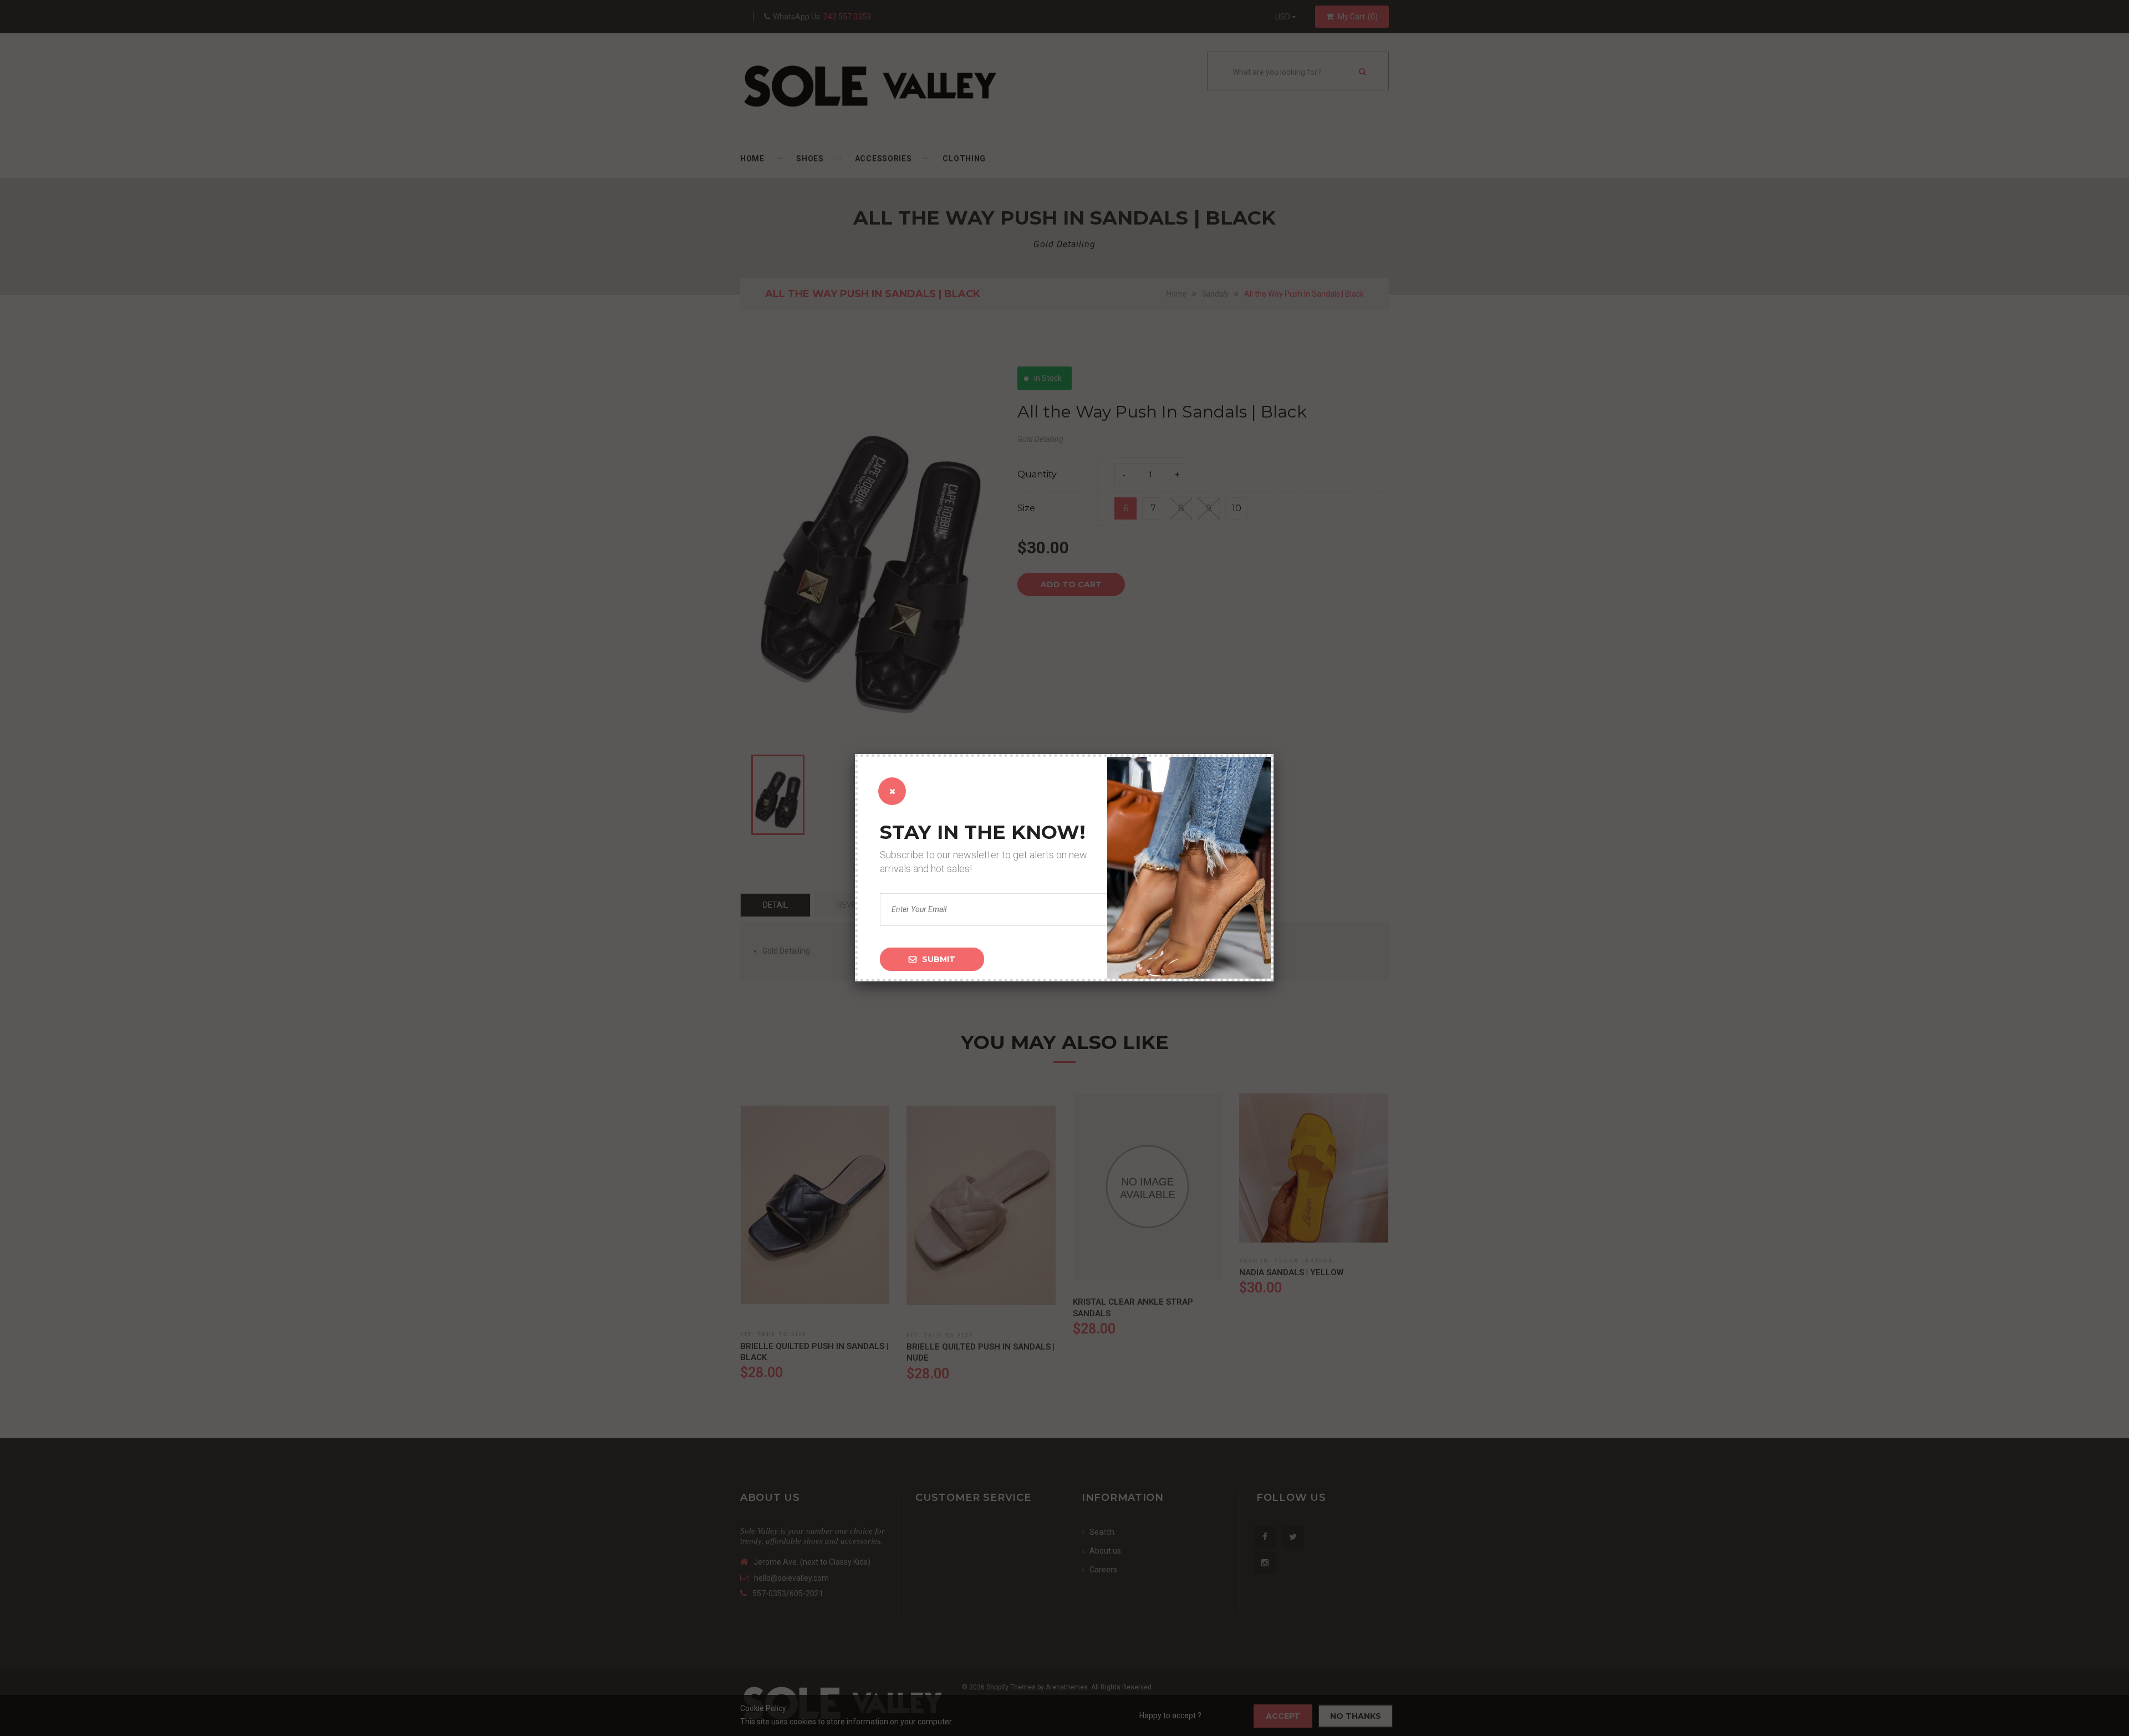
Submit (939, 959)
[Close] (892, 791)
